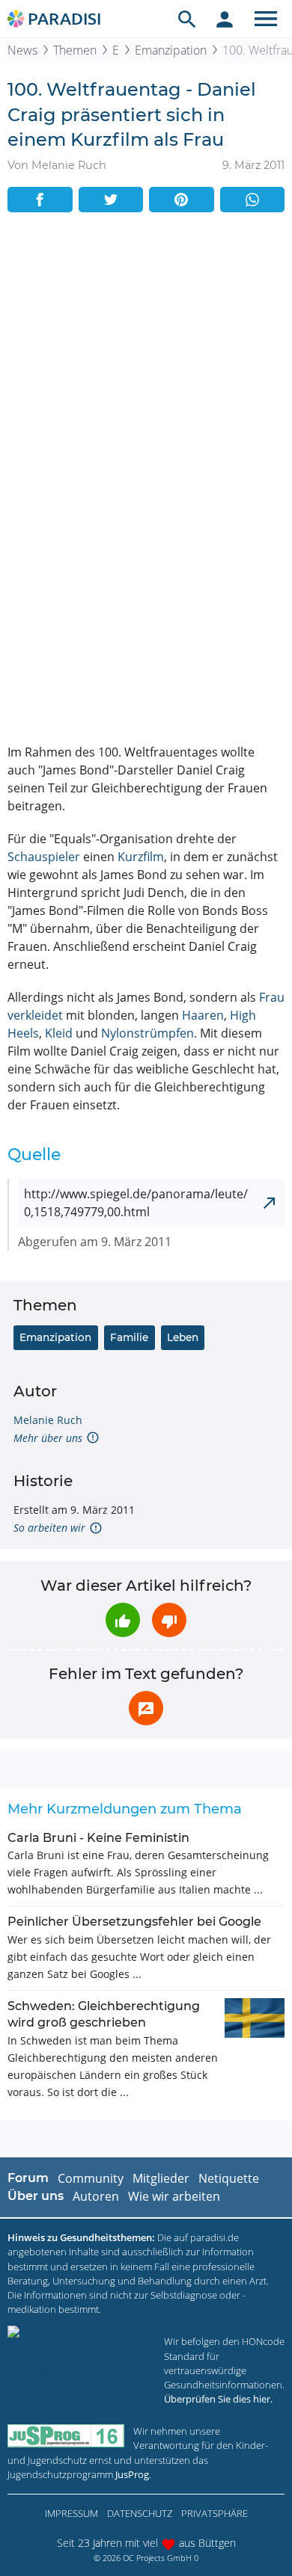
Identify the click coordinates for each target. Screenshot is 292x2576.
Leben (183, 1337)
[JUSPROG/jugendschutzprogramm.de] (66, 2436)
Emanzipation (171, 50)
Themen (75, 50)
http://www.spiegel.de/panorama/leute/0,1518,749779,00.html (136, 1203)
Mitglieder (161, 2178)
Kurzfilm (141, 857)
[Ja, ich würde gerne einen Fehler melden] (146, 1708)
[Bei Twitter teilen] (111, 200)
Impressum (72, 2513)
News (22, 50)
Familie (129, 1337)
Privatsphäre (215, 2513)
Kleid (59, 1033)
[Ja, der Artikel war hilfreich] (123, 1620)
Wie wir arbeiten (174, 2196)
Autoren (96, 2196)
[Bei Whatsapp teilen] (253, 200)
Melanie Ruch (48, 1420)
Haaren (203, 1015)
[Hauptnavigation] (266, 19)
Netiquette (229, 2178)
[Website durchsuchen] (187, 19)
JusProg (132, 2474)
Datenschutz (140, 2513)
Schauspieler (44, 857)
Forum (28, 2178)
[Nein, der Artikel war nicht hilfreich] (169, 1620)
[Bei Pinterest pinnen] (182, 200)
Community (91, 2178)
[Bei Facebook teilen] (40, 200)
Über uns (36, 2196)
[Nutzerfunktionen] (225, 19)
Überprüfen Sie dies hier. (218, 2399)
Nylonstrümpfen (147, 1033)
